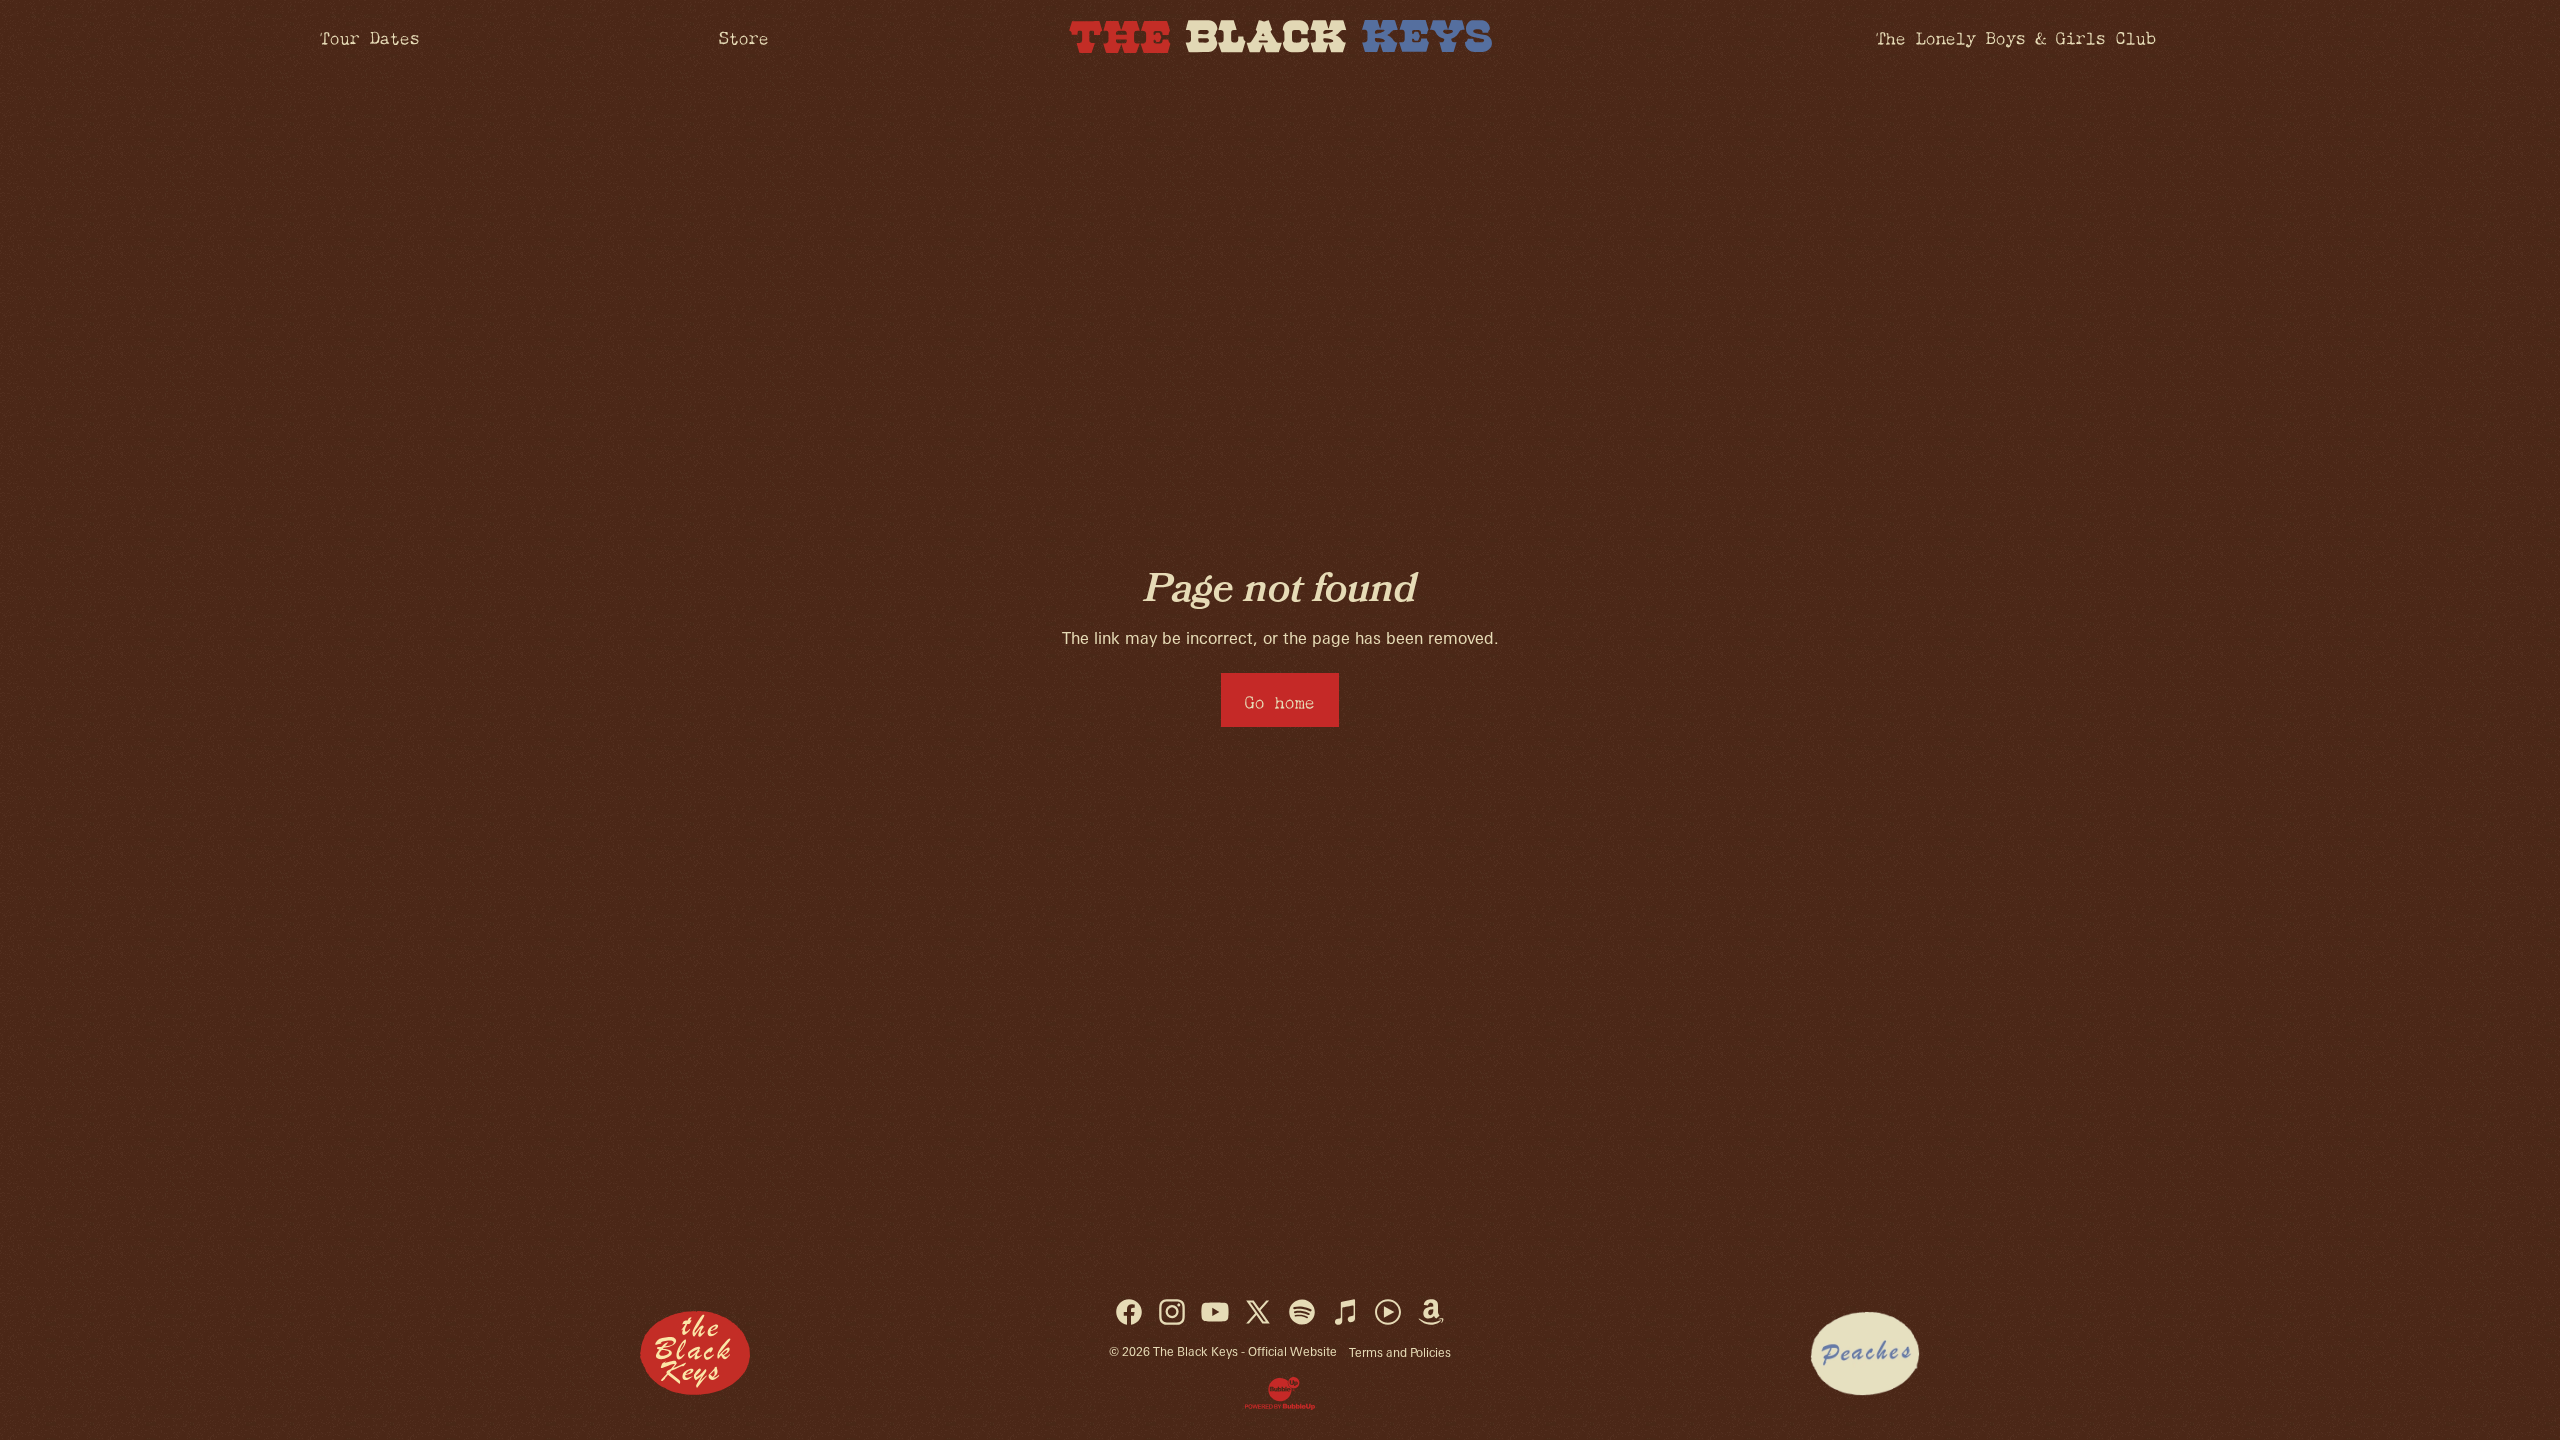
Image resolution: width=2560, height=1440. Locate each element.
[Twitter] (1258, 1312)
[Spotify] (1302, 1312)
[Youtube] (1215, 1312)
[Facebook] (1129, 1312)
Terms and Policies (1400, 1352)
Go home (1280, 699)
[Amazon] (1431, 1312)
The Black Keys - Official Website (1245, 1351)
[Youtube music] (1388, 1312)
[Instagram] (1172, 1312)
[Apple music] (1345, 1312)
